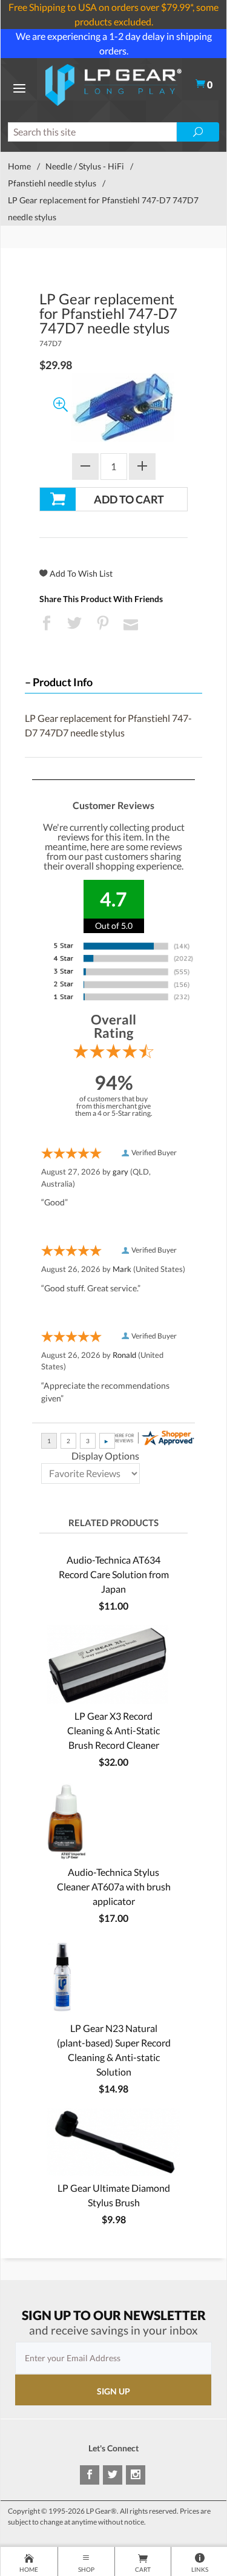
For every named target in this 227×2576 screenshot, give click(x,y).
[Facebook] (90, 2475)
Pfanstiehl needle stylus (52, 183)
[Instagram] (136, 2475)
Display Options (105, 1456)
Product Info (63, 682)
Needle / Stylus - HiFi (85, 166)
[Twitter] (113, 2475)
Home (19, 166)
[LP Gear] (113, 83)
